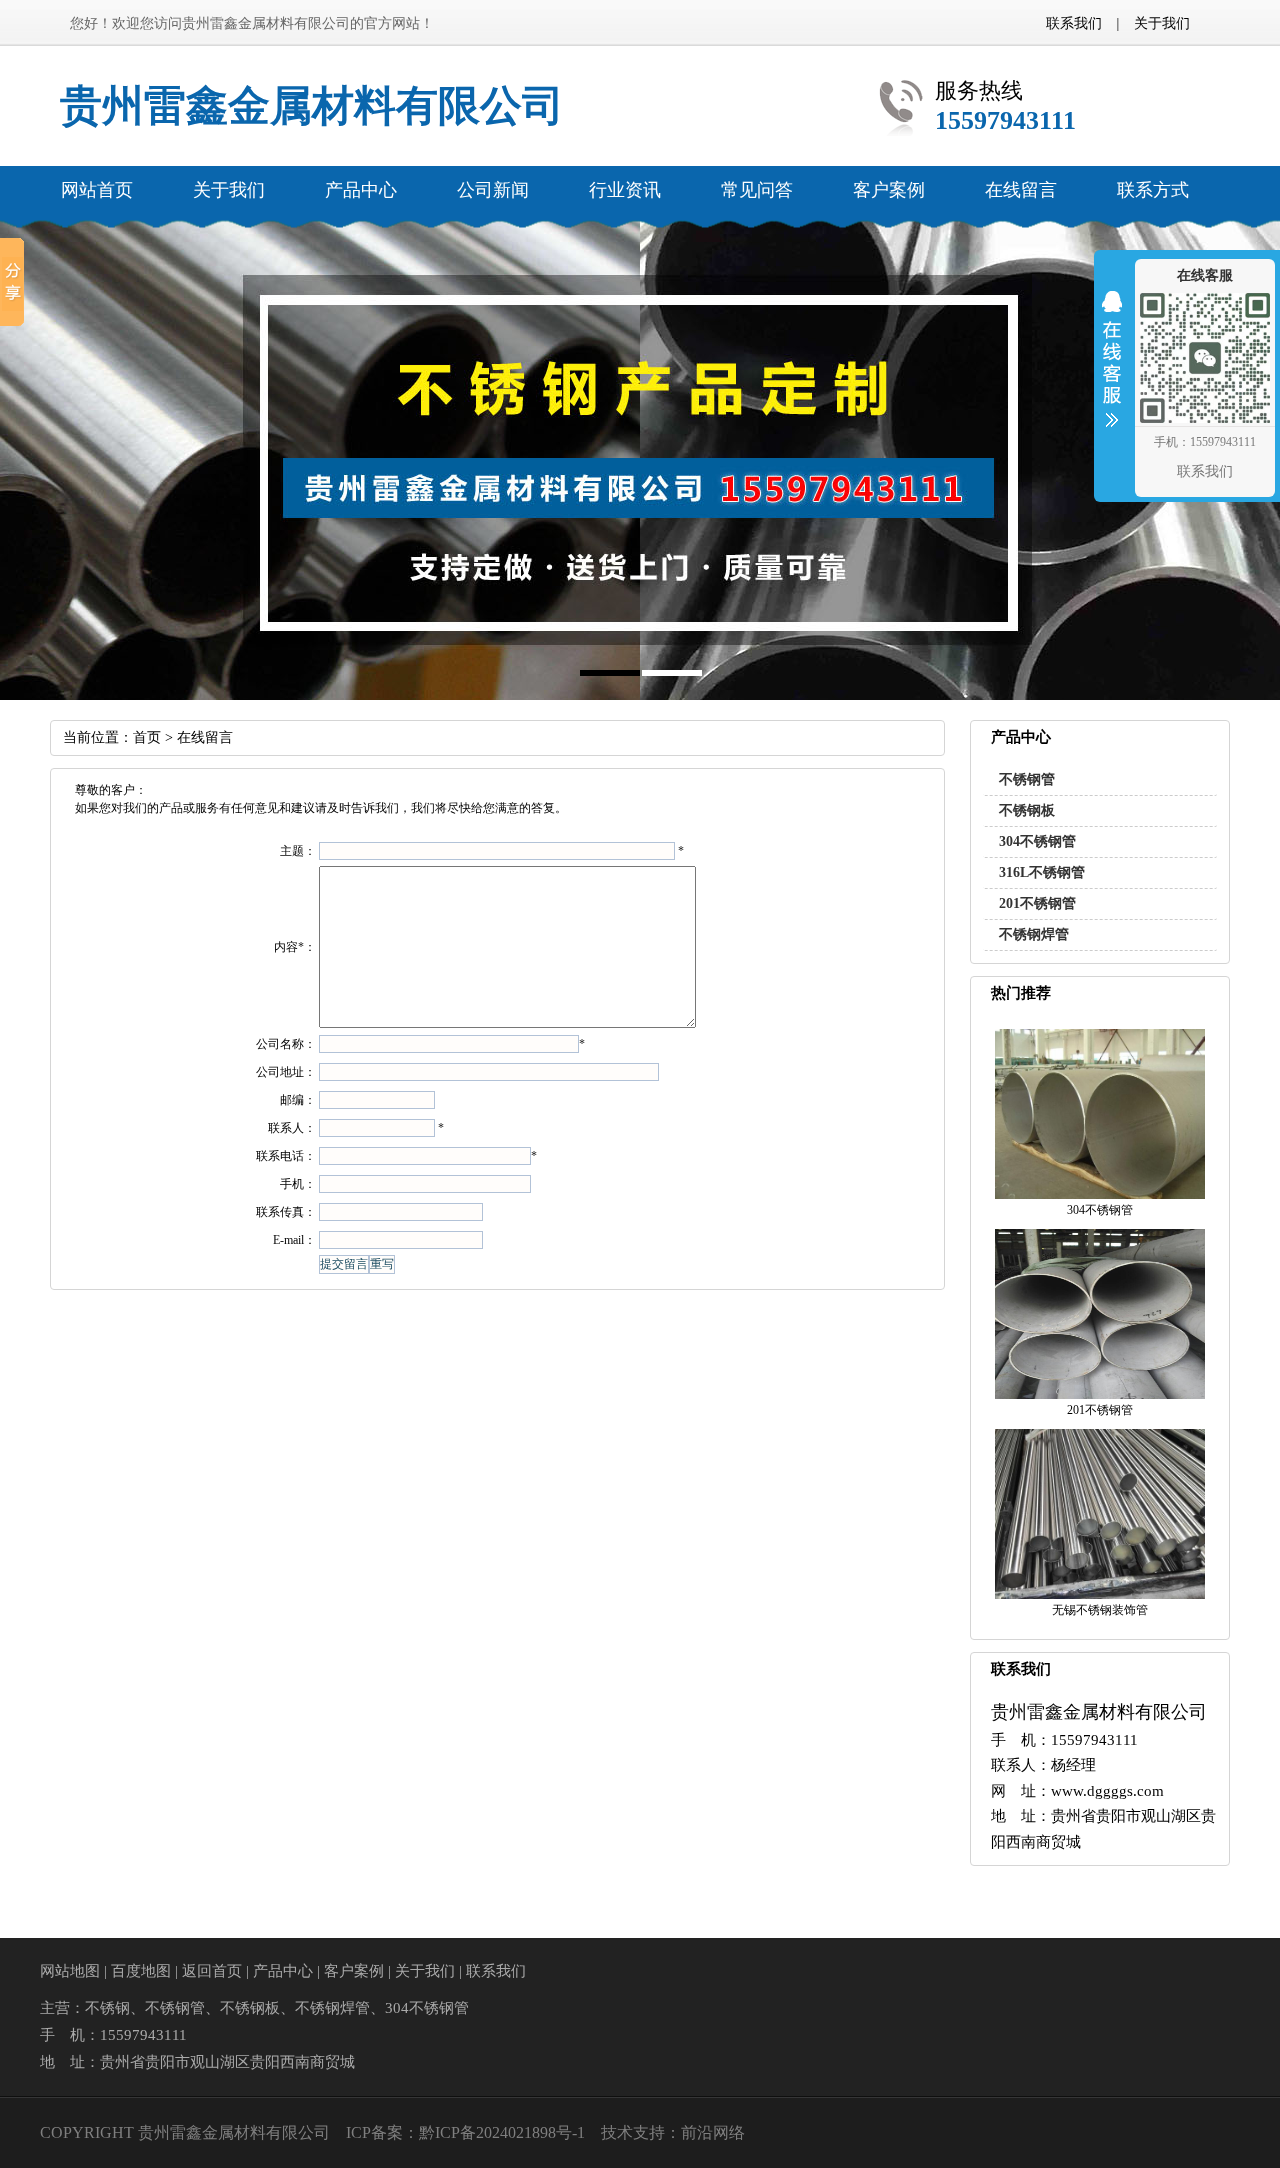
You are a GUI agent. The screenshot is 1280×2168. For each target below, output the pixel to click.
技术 (617, 2132)
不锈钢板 (1027, 810)
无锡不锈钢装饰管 (1100, 1610)
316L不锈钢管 (1042, 872)
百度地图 (141, 1971)
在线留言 (205, 737)
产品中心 (283, 1971)
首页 (147, 737)
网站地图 (70, 1971)
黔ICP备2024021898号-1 (502, 2132)
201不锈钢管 (1037, 903)
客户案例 (354, 1971)
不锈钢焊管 (1034, 934)
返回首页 (212, 1971)
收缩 (1112, 372)
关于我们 (1162, 23)
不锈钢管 (1027, 779)
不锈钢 (107, 2008)
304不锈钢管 (1037, 841)
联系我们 (1074, 23)
